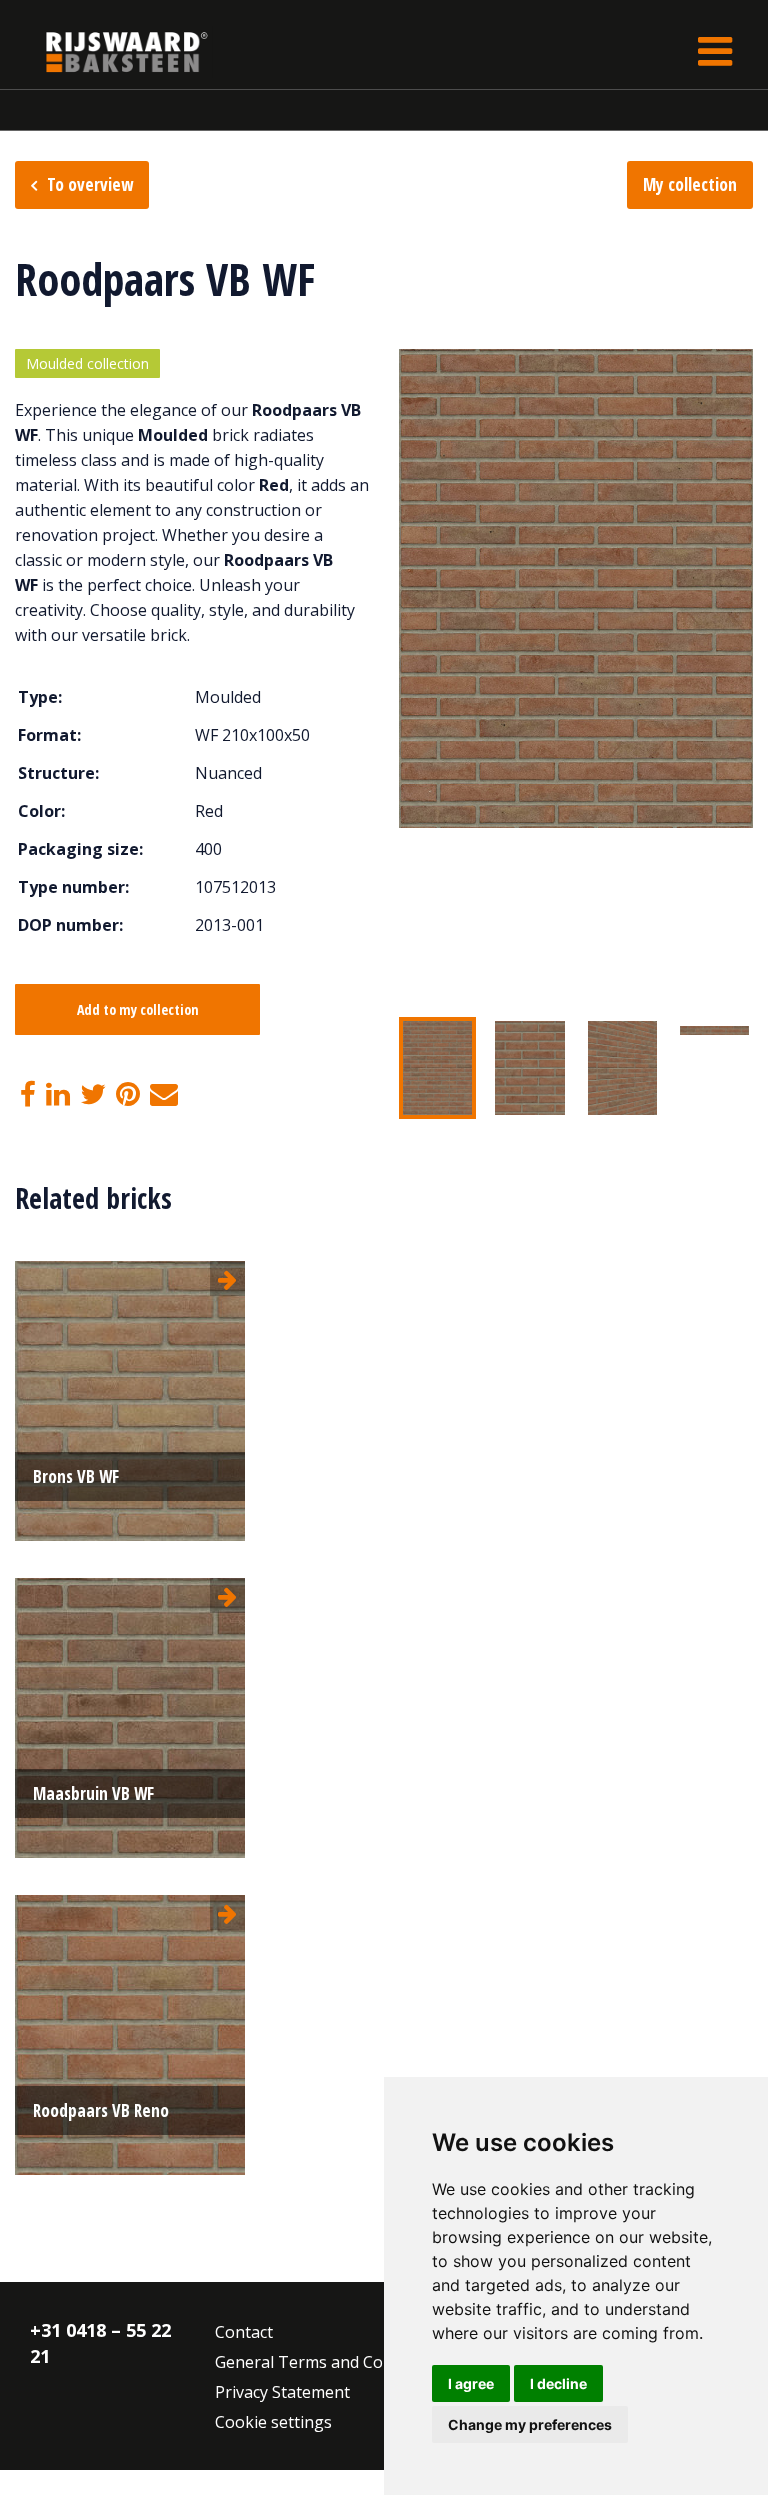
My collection (690, 184)
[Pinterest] (128, 1095)
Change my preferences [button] (530, 2424)
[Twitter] (93, 1095)
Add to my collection (138, 1009)
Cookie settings (273, 2422)
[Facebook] (28, 1095)
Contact (244, 2332)
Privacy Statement (282, 2392)
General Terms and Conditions (329, 2362)
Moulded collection (87, 363)
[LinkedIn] (58, 1095)
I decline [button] (558, 2383)
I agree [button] (471, 2383)
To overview (90, 184)
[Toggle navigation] (715, 51)
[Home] (112, 51)
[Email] (164, 1095)
